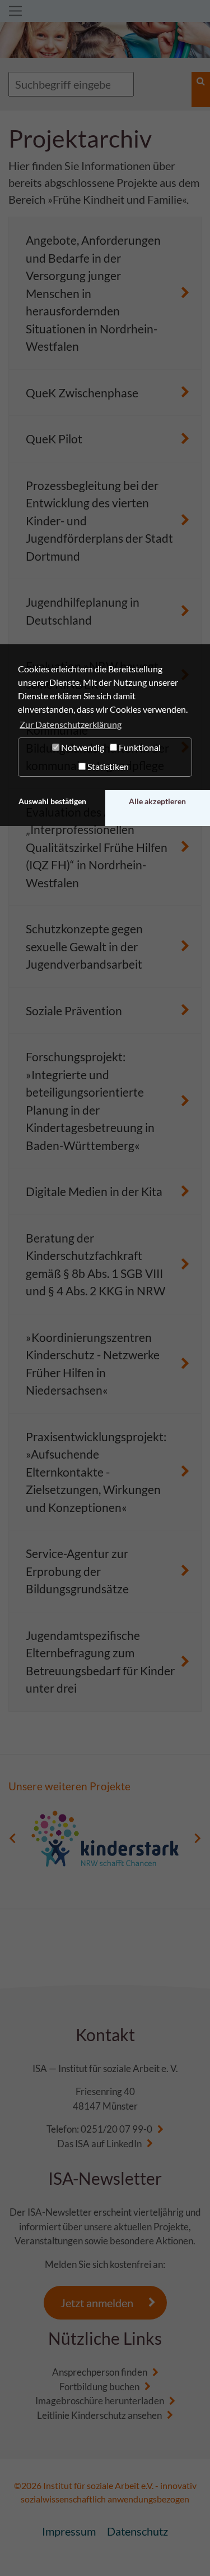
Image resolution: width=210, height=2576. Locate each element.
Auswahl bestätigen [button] (52, 801)
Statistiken (107, 766)
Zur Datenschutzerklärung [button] (71, 724)
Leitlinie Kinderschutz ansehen (99, 2415)
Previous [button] (13, 1839)
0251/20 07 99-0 (116, 2129)
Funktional (139, 747)
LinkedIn (124, 2144)
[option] (105, 1839)
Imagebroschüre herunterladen (100, 2401)
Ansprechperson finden (100, 2372)
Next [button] (197, 1839)
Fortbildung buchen (99, 2387)
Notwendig (82, 747)
